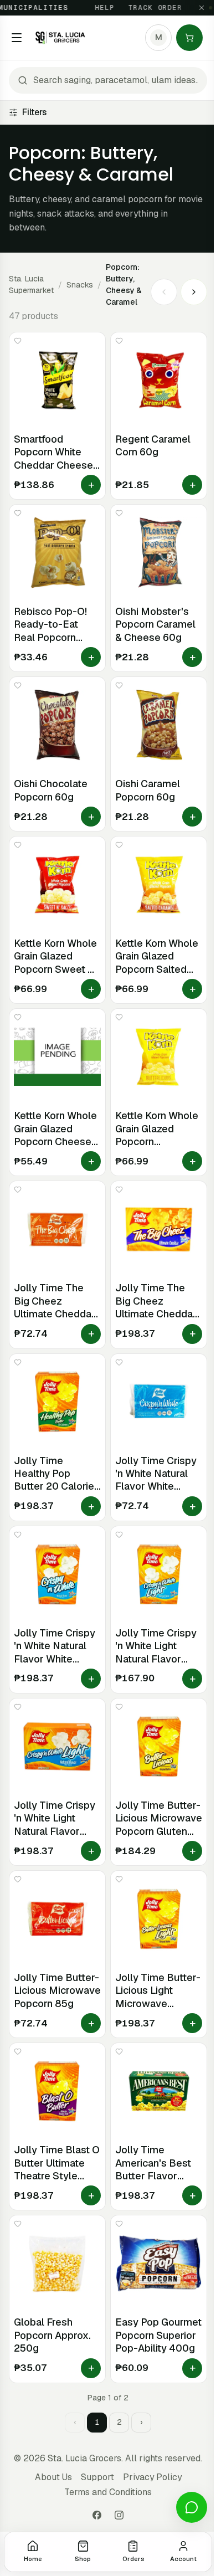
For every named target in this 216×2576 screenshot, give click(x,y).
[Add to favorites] (18, 341)
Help (94, 8)
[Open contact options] (192, 2507)
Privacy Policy (152, 2477)
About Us (53, 2477)
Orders (133, 2559)
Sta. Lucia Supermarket (31, 284)
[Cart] (189, 38)
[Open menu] (17, 38)
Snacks (80, 285)
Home (33, 2559)
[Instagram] (119, 2515)
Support (97, 2477)
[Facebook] (97, 2515)
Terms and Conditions (108, 2492)
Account (183, 2559)
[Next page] (194, 292)
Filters (34, 112)
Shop (83, 2559)
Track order (144, 8)
